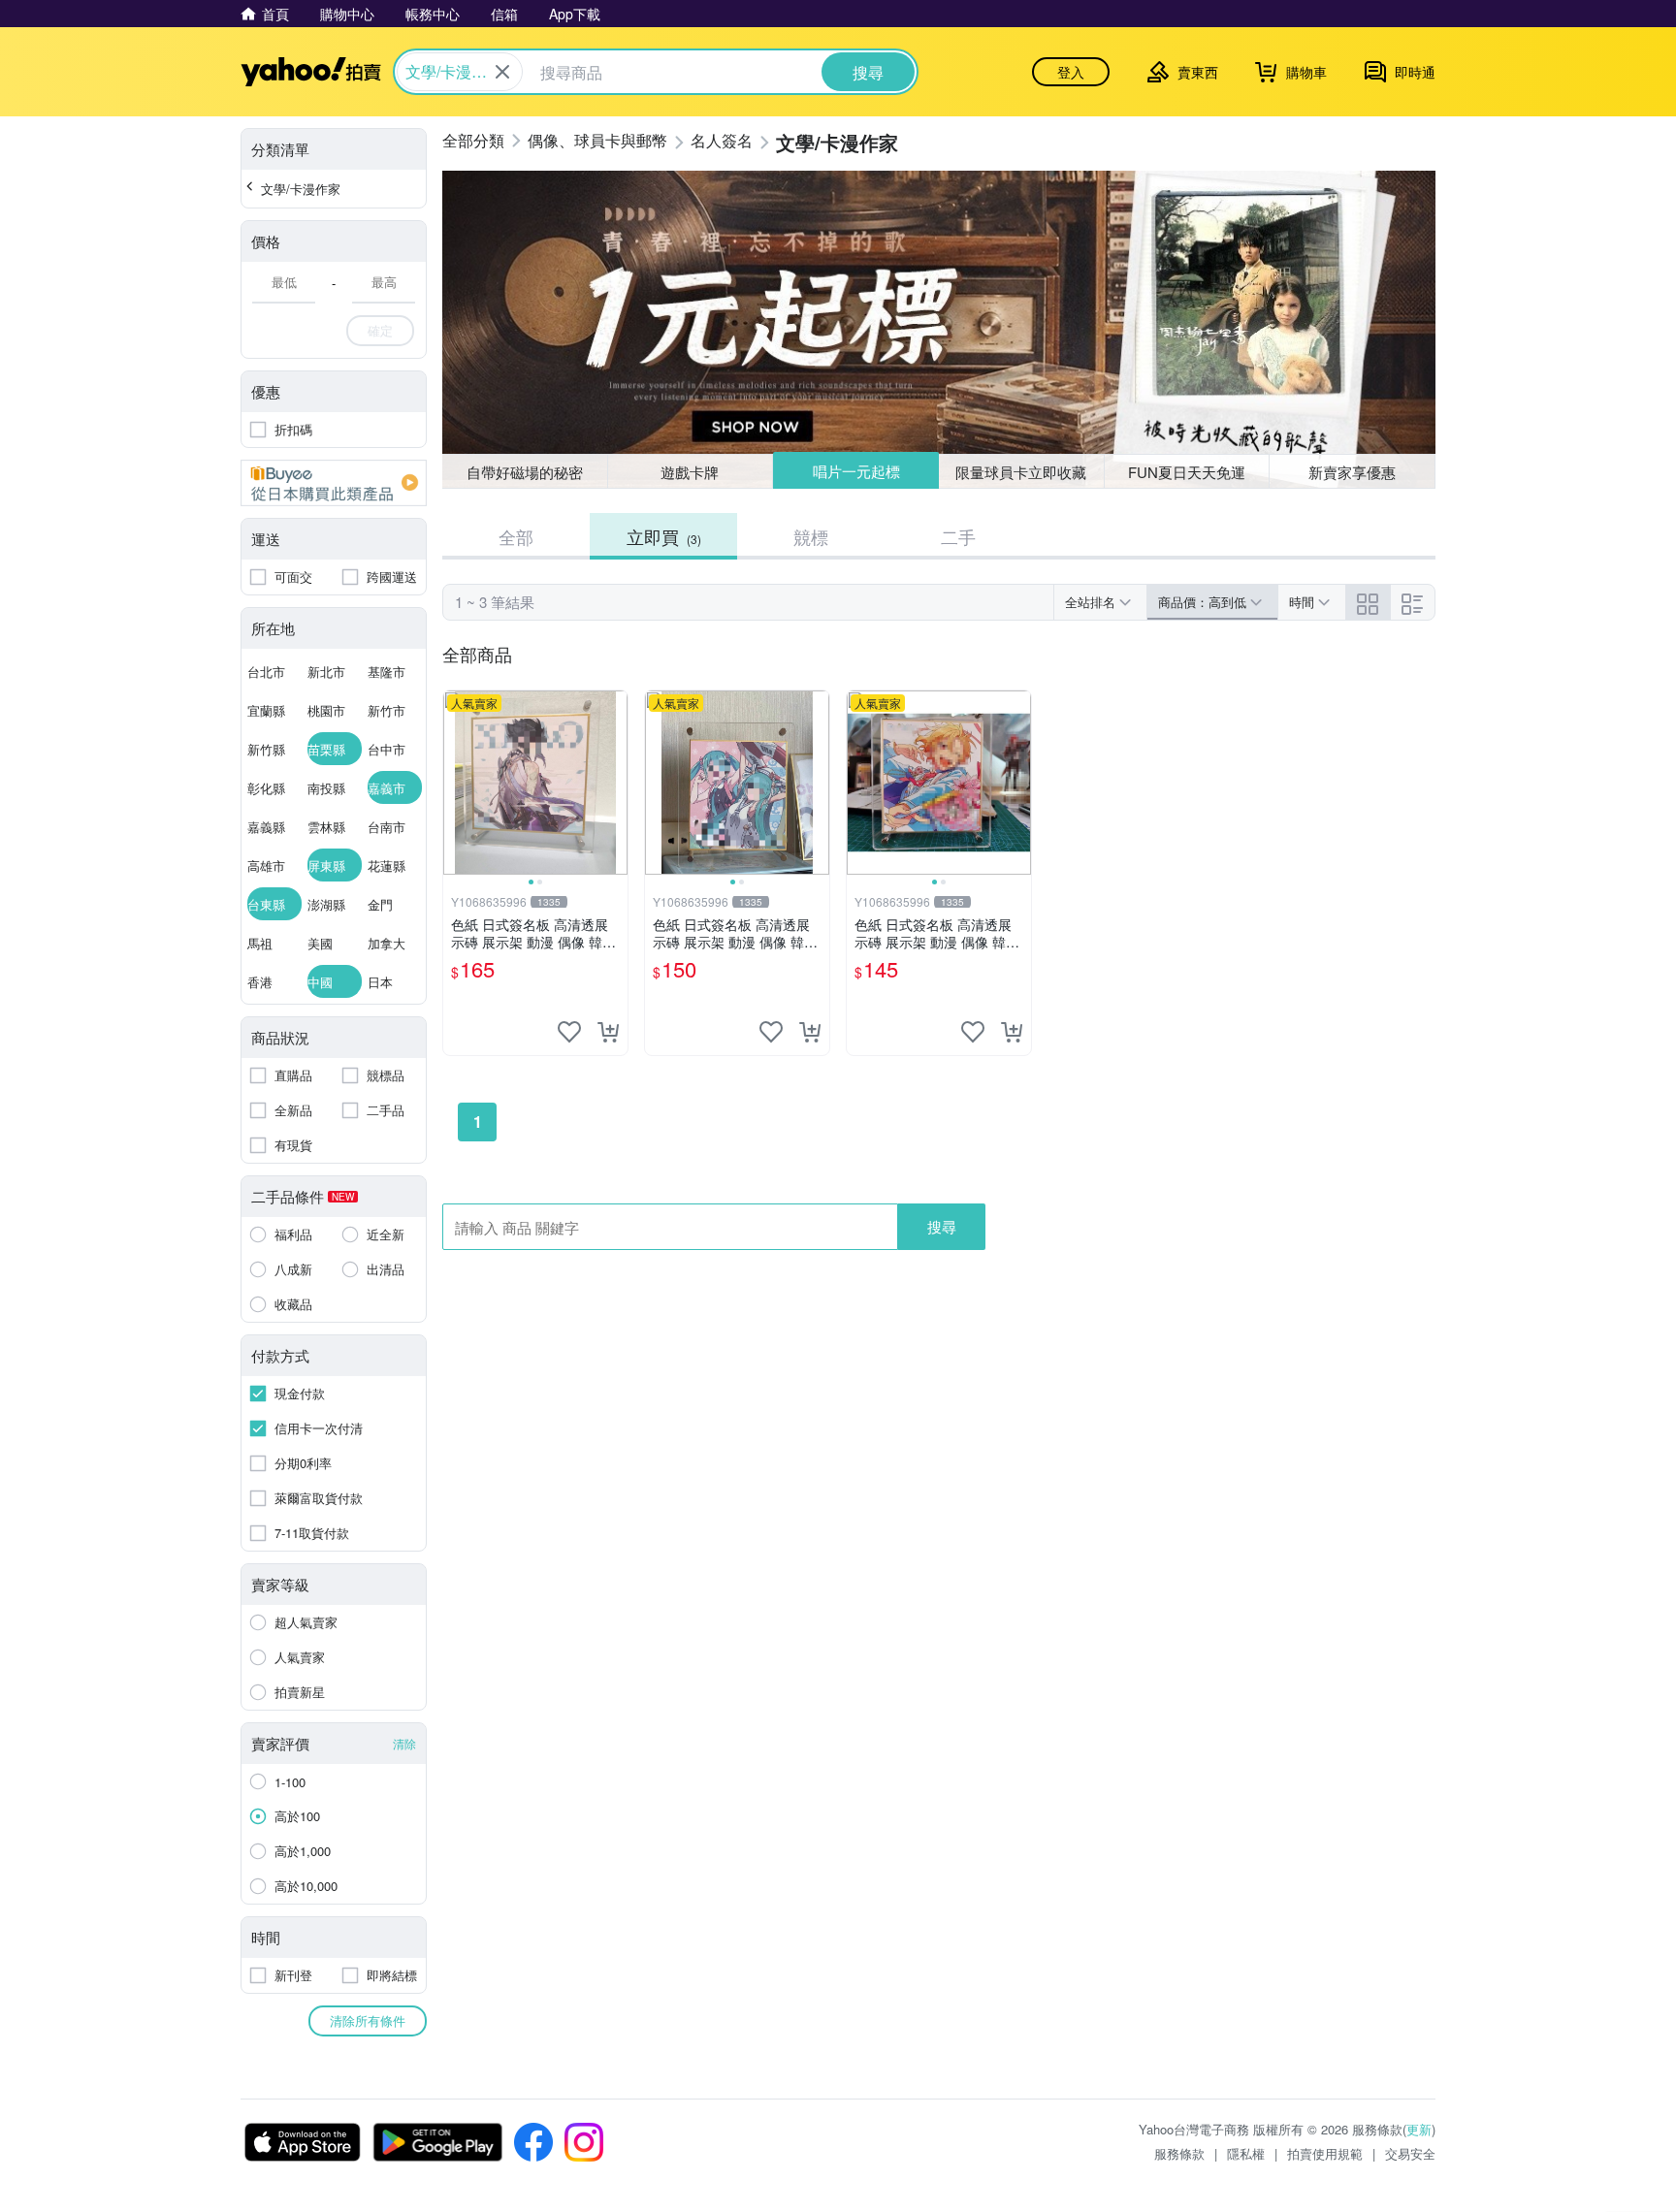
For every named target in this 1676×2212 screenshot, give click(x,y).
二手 (958, 536)
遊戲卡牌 (690, 472)
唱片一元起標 (856, 471)
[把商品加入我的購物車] (608, 1032)
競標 (811, 536)
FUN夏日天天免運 (1187, 472)
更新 (1419, 2129)
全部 (516, 536)
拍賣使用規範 (1325, 2153)
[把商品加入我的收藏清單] (569, 1032)
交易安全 (1410, 2153)
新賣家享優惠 (1352, 472)
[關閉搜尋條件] (502, 72)
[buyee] (334, 483)
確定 (380, 330)
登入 (1071, 72)
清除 (404, 1743)
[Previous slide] (456, 783)
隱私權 (1246, 2153)
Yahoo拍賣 (311, 72)
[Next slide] (615, 783)
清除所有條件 (368, 2020)
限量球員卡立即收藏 (1021, 472)
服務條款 (1179, 2153)
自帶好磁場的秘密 (525, 472)
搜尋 (942, 1226)
